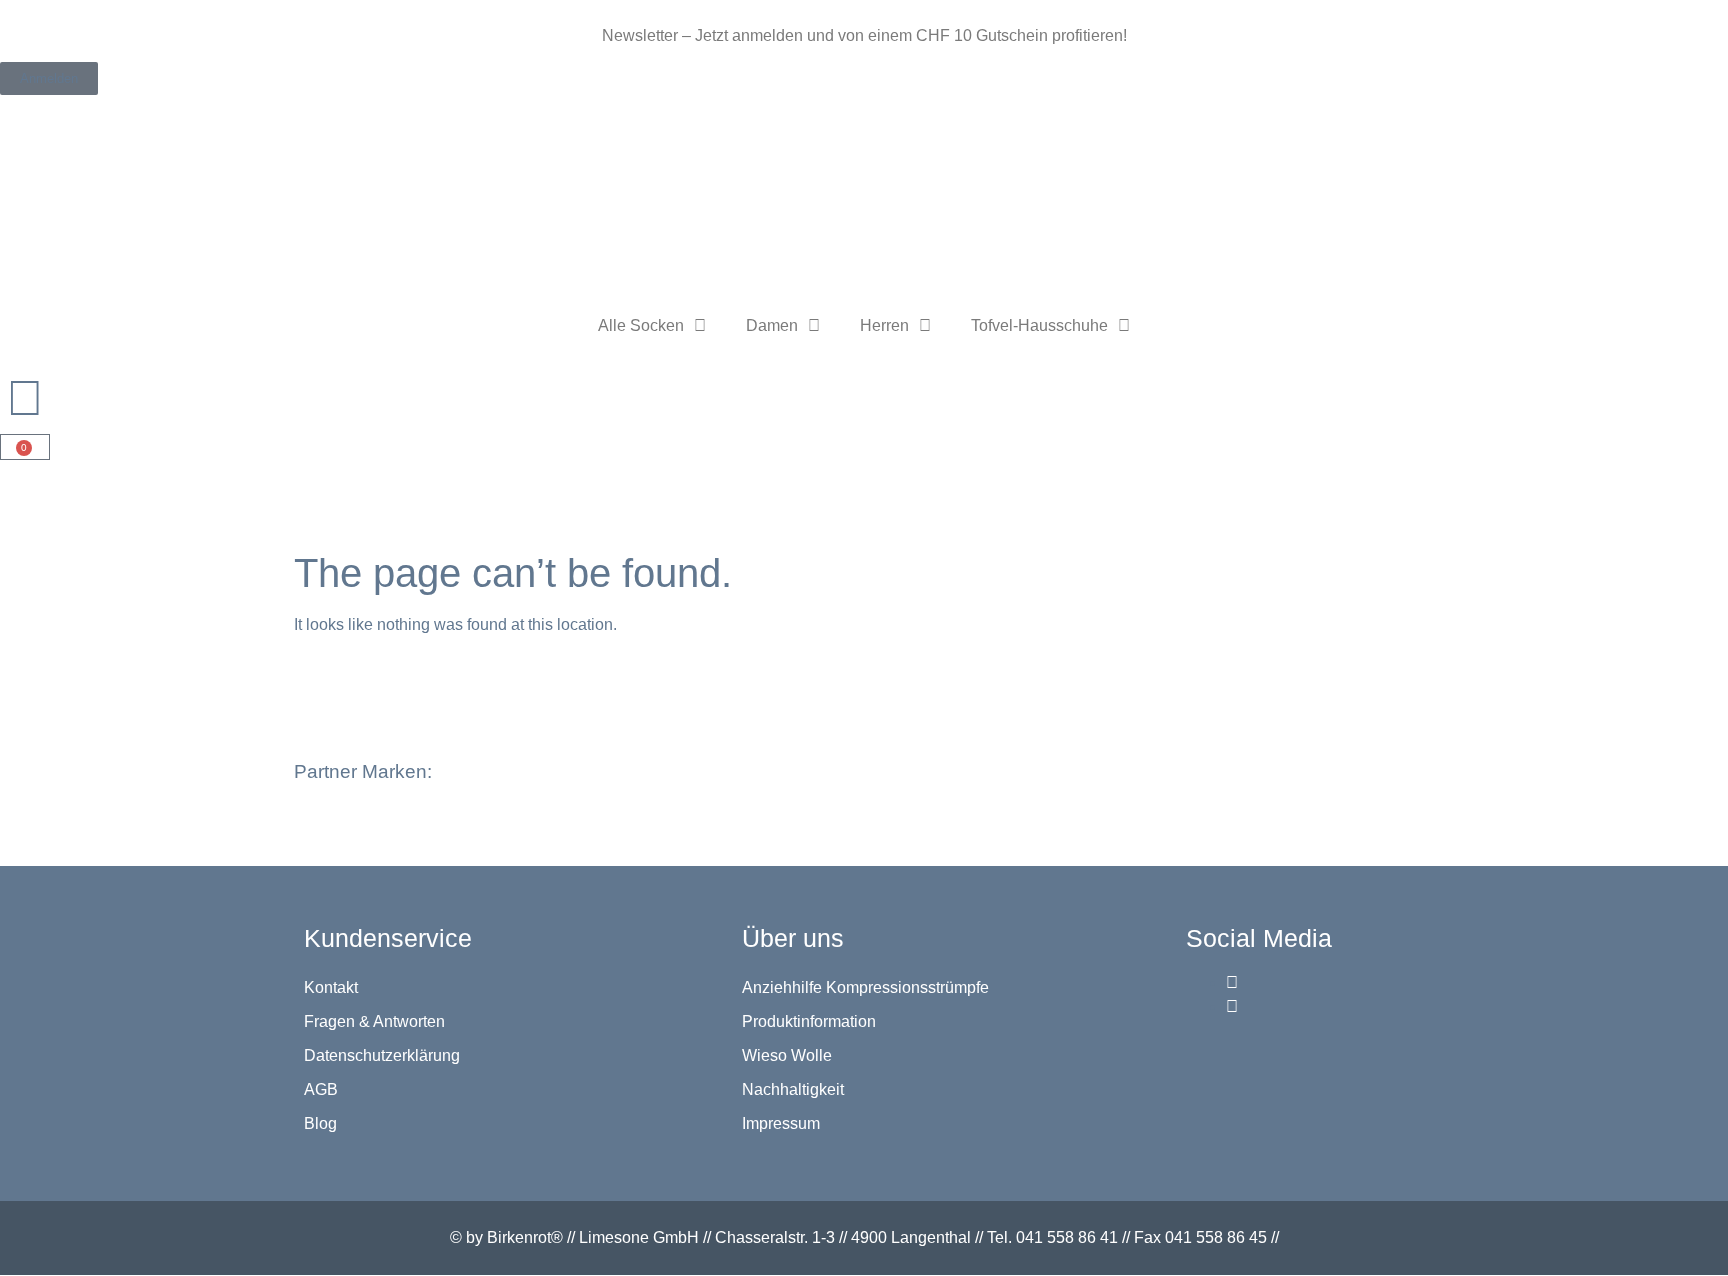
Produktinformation (809, 1021)
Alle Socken (641, 325)
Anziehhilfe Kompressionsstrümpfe (865, 987)
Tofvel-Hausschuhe (1039, 325)
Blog (320, 1123)
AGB (321, 1089)
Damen (772, 325)
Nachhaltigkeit (793, 1089)
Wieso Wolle (787, 1055)
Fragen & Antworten (374, 1021)
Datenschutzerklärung (382, 1055)
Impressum (781, 1123)
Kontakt (331, 987)
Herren (884, 325)
